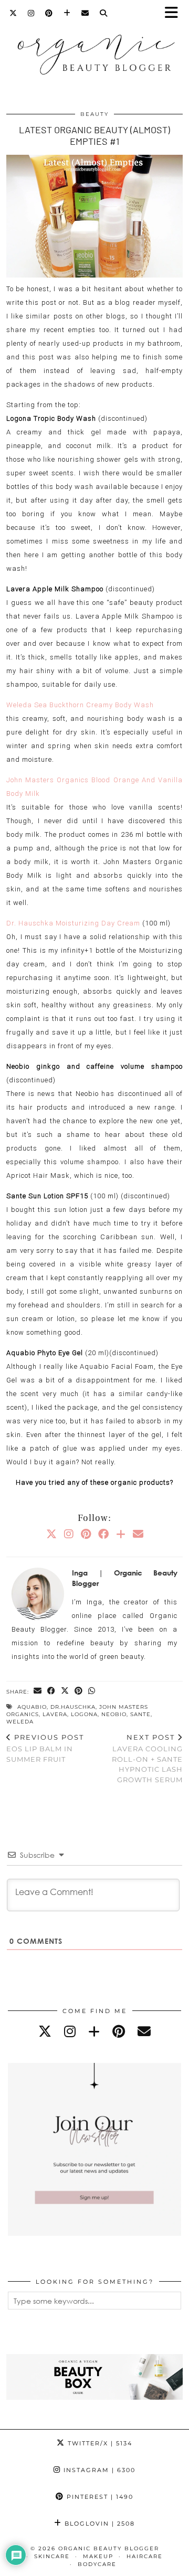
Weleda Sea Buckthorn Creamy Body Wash (80, 705)
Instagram (98, 2470)
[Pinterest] (49, 13)
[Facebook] (103, 1534)
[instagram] (70, 2031)
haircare (145, 2556)
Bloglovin (98, 2524)
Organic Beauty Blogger (109, 2548)
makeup (98, 2556)
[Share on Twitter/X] (65, 1691)
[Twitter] (13, 13)
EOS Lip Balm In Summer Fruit (45, 1748)
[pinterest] (119, 2031)
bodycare (97, 2564)
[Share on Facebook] (51, 1691)
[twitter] (45, 2031)
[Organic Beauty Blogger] (94, 50)
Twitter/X (99, 2443)
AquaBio (32, 1707)
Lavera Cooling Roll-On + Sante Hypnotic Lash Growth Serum (147, 1758)
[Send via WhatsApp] (92, 1691)
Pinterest (99, 2497)
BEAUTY (94, 114)
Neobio (114, 1714)
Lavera (55, 1714)
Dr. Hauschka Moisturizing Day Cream (73, 923)
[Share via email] (38, 1691)
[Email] (85, 13)
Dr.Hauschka (73, 1707)
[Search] (104, 13)
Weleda (20, 1722)
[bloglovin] (94, 2031)
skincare (52, 2556)
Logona (84, 1714)
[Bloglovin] (67, 13)
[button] (175, 13)
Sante (140, 1714)
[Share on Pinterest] (79, 1691)
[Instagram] (31, 13)
